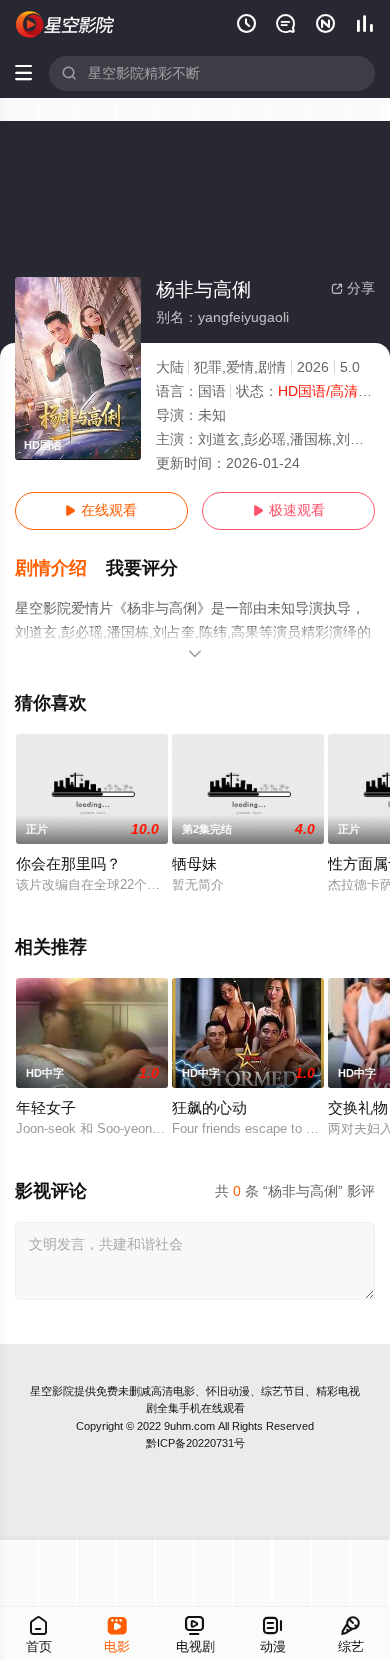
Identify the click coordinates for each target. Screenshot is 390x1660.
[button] (61, 568)
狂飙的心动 (209, 1108)
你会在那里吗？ (68, 864)
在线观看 (101, 510)
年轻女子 (46, 1108)
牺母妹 (194, 864)
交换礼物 (358, 1108)
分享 (353, 288)
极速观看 (289, 510)
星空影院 (52, 1391)
